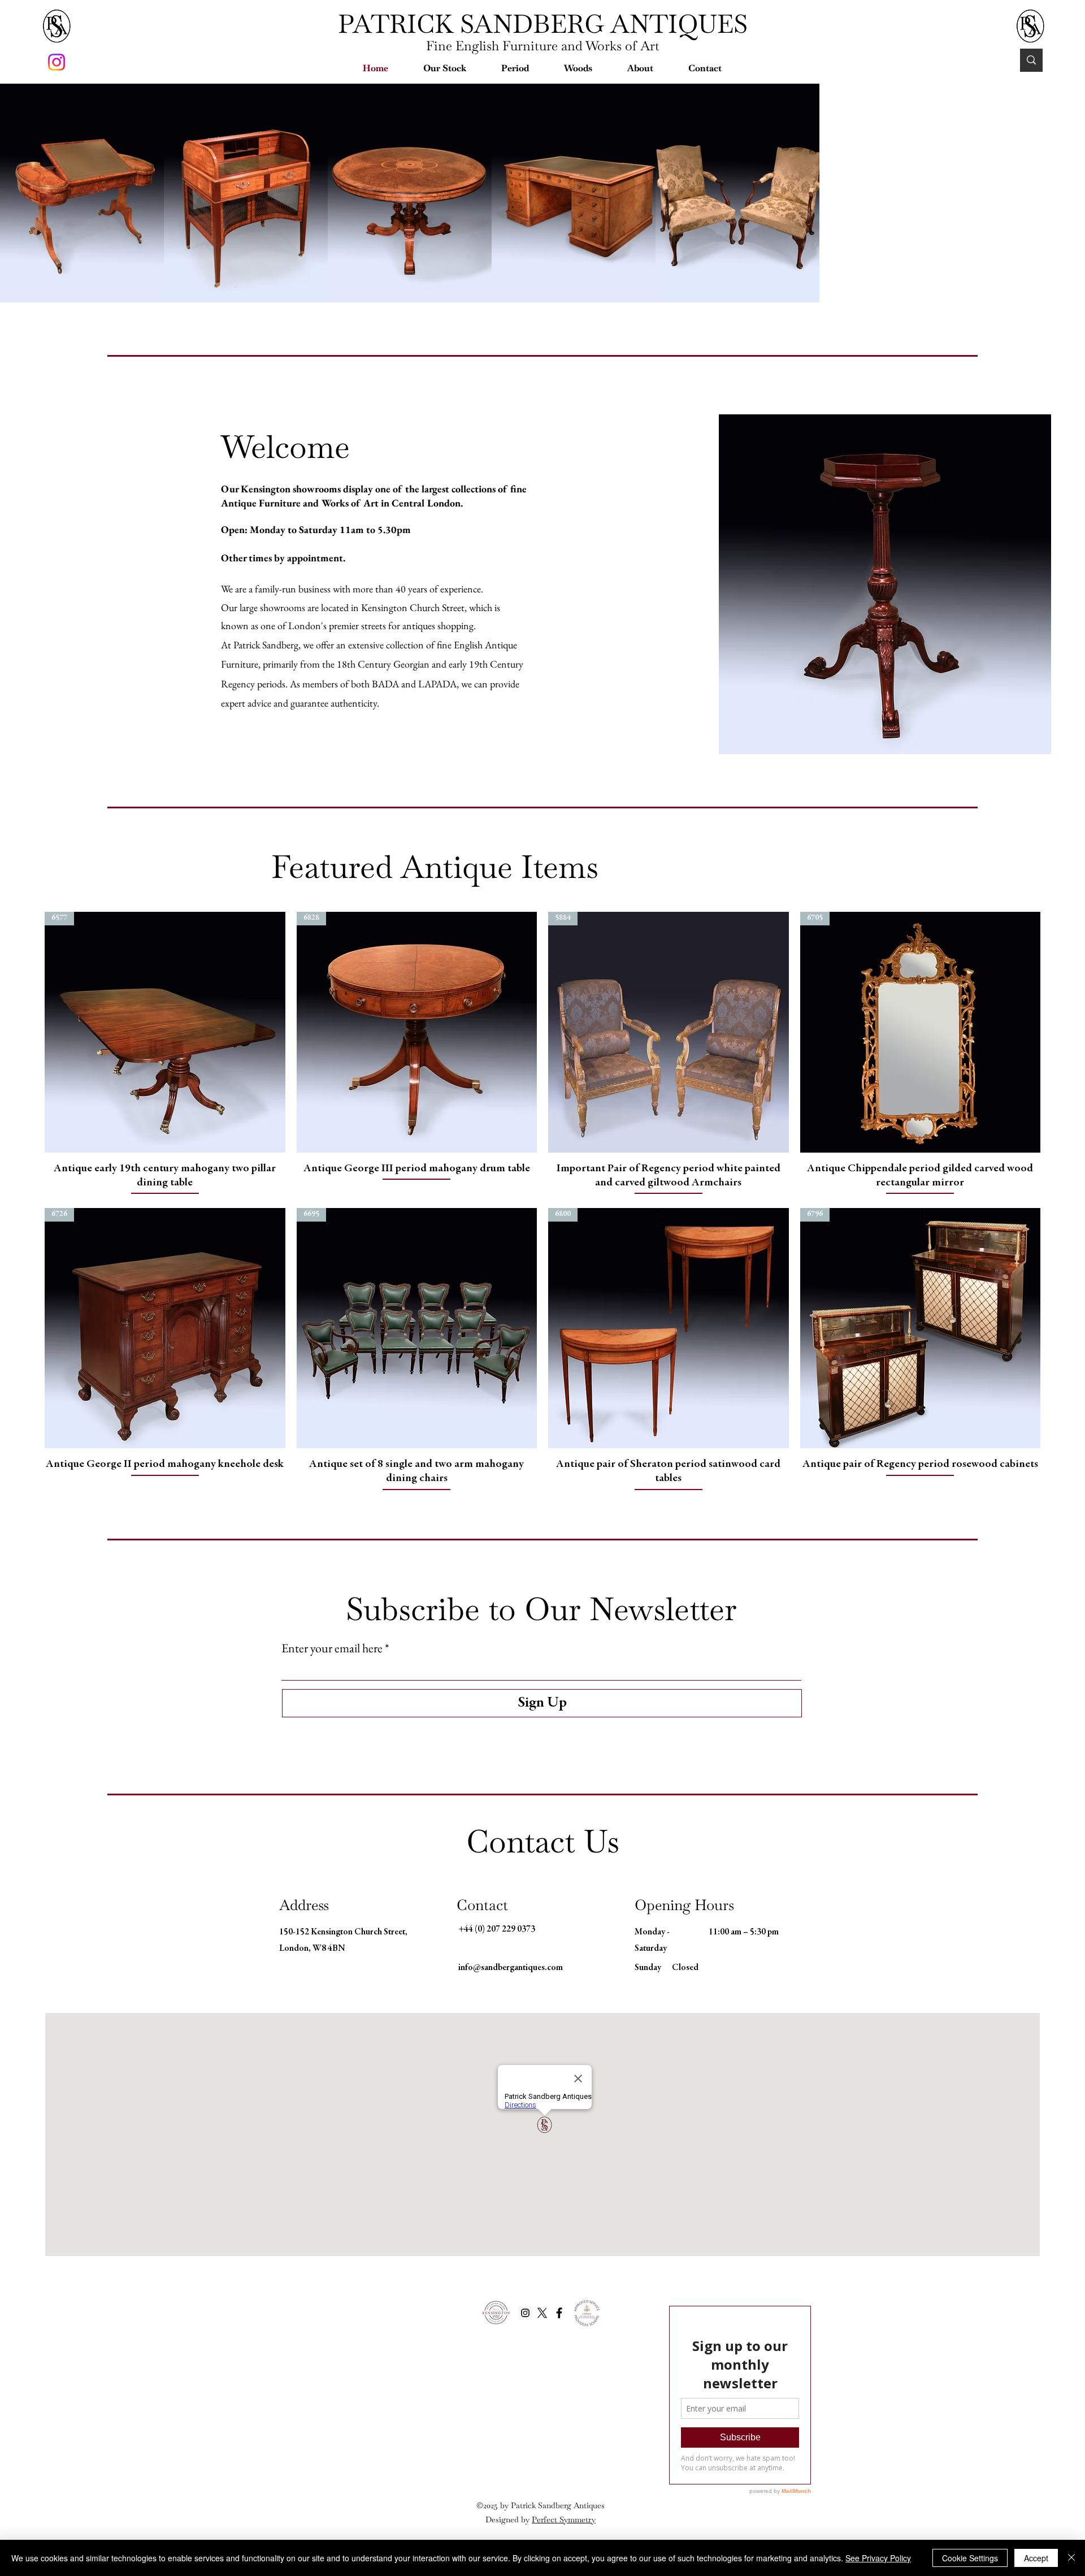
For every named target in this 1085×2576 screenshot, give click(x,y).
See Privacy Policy (878, 2558)
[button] (445, 68)
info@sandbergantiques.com (511, 2039)
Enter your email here (332, 1719)
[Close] (1071, 2558)
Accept (1036, 2558)
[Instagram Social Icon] (525, 2384)
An (491, 715)
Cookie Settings (970, 2558)
